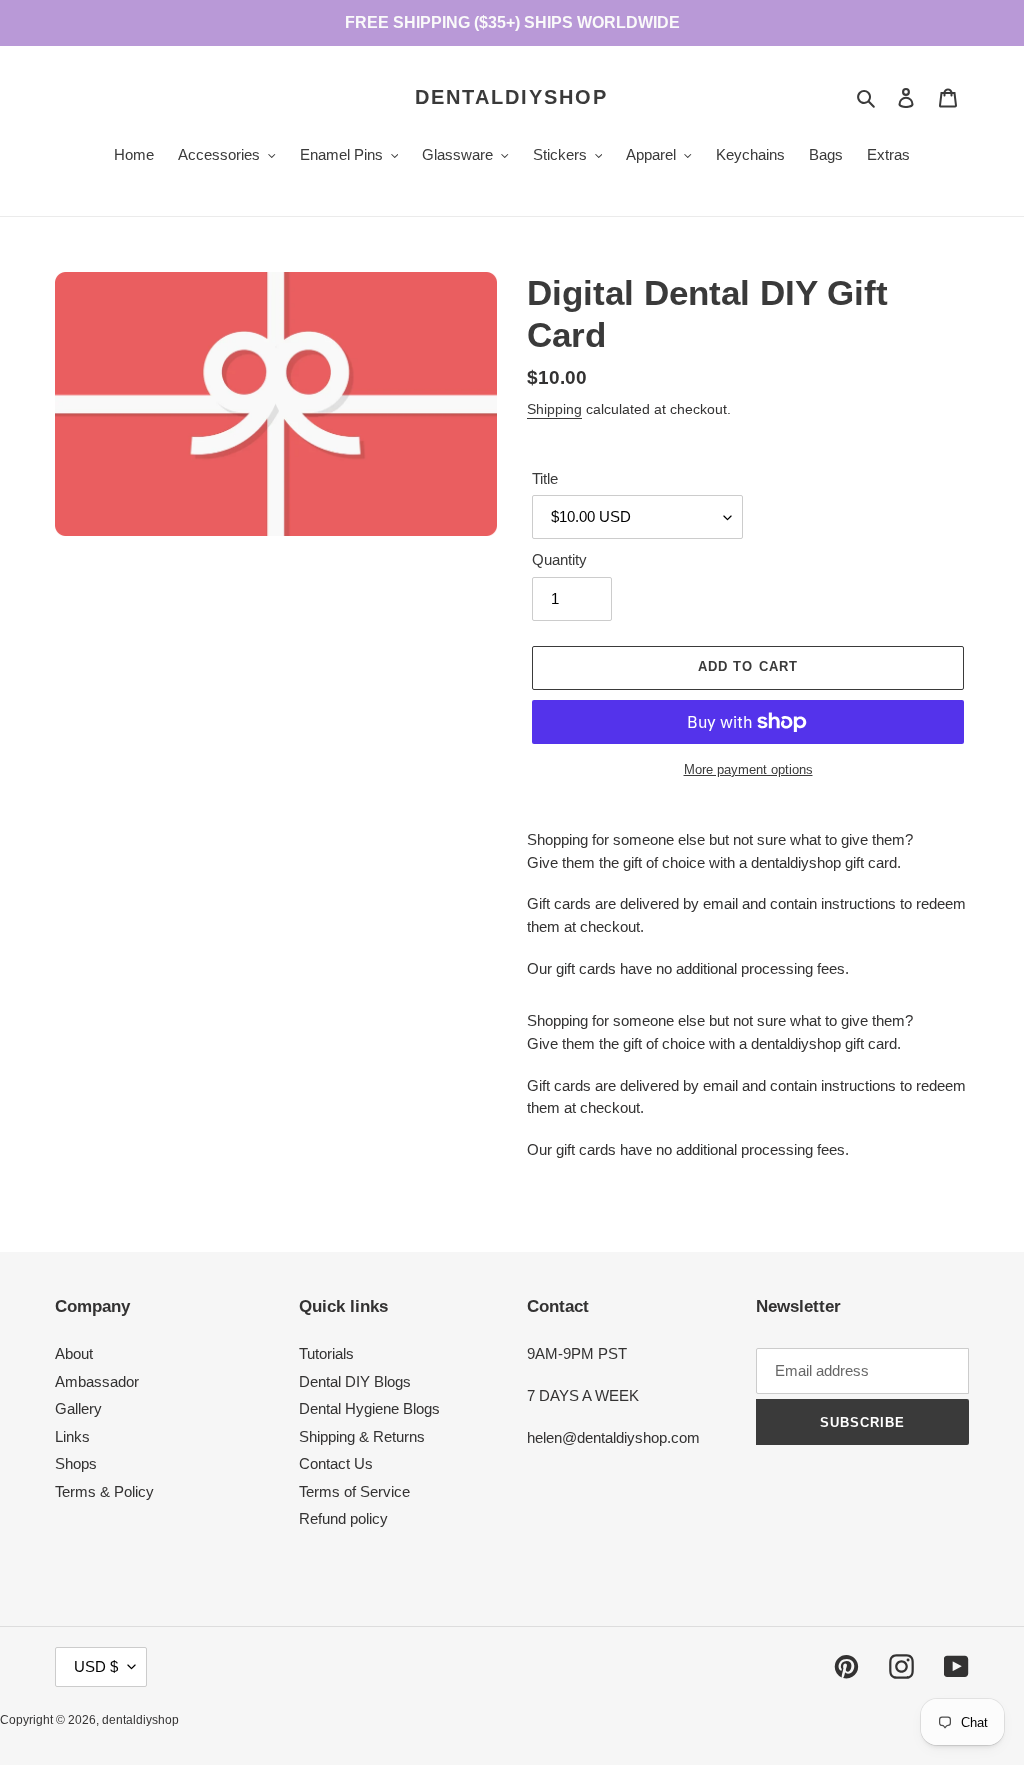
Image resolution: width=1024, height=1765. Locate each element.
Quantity (559, 559)
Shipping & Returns (362, 1436)
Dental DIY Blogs (355, 1381)
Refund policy (343, 1518)
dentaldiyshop (511, 97)
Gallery (78, 1408)
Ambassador (97, 1381)
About (74, 1353)
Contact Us (336, 1463)
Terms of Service (354, 1491)
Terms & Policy (104, 1491)
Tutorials (326, 1353)
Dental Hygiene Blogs (369, 1408)
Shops (76, 1463)
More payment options (748, 769)
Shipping (554, 409)
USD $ (96, 1666)
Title (545, 478)
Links (72, 1436)
